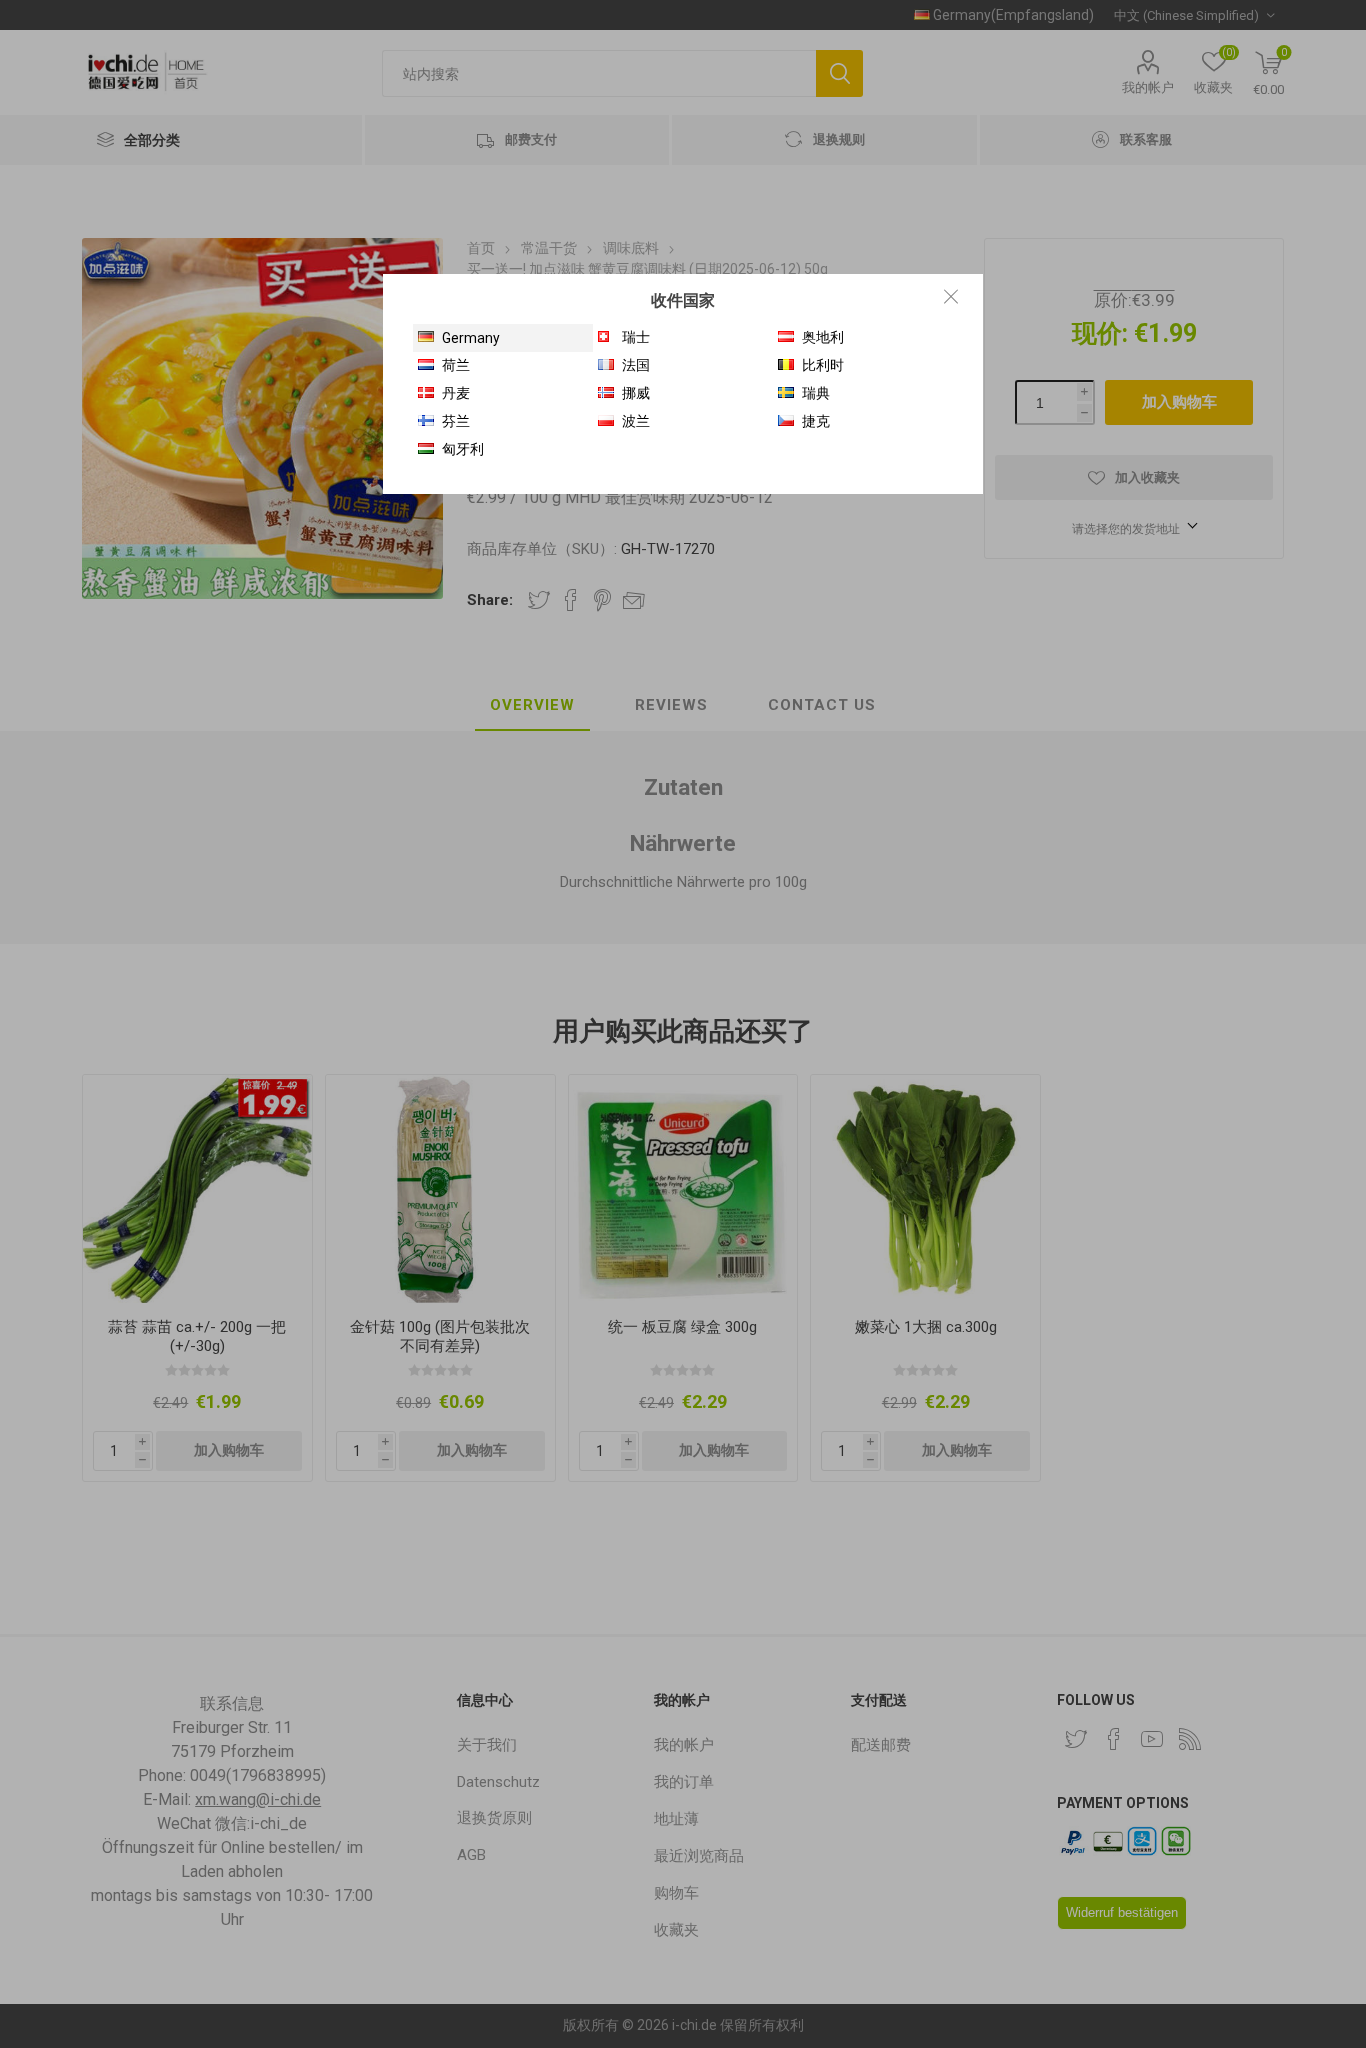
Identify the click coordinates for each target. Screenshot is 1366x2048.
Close (951, 296)
